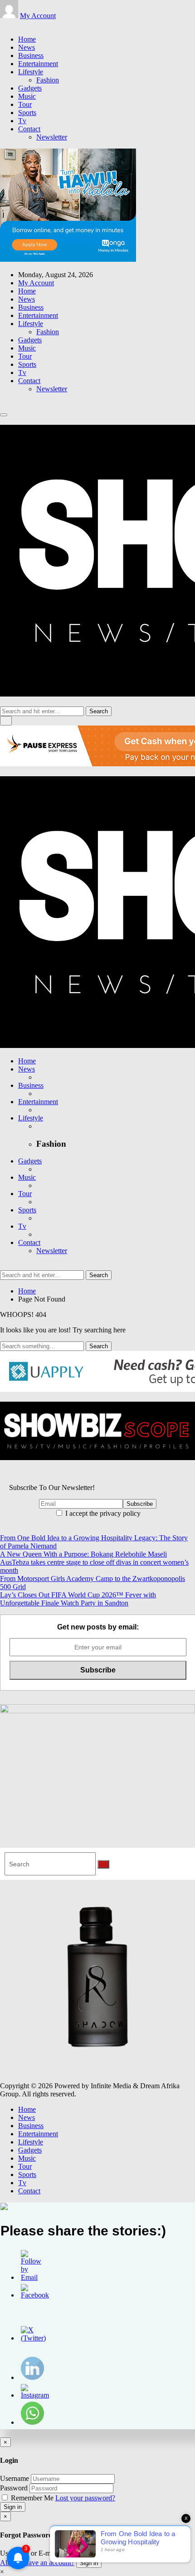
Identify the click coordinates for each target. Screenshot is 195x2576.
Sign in (13, 2507)
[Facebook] (3, 24)
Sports (27, 113)
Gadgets (30, 88)
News (27, 47)
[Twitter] (8, 24)
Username (15, 2478)
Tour (25, 104)
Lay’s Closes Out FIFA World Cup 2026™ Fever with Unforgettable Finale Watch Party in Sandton (78, 1599)
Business (31, 55)
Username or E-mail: (30, 2553)
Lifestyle (31, 72)
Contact (29, 129)
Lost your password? (85, 2498)
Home (27, 39)
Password (14, 2488)
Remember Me (32, 2498)
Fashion (48, 80)
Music (27, 96)
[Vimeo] (24, 24)
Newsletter (52, 137)
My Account (38, 16)
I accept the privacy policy (102, 1513)
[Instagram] (14, 24)
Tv (22, 121)
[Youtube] (19, 24)
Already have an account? (37, 2563)
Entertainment (38, 64)
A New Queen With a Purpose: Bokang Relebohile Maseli (83, 1554)
